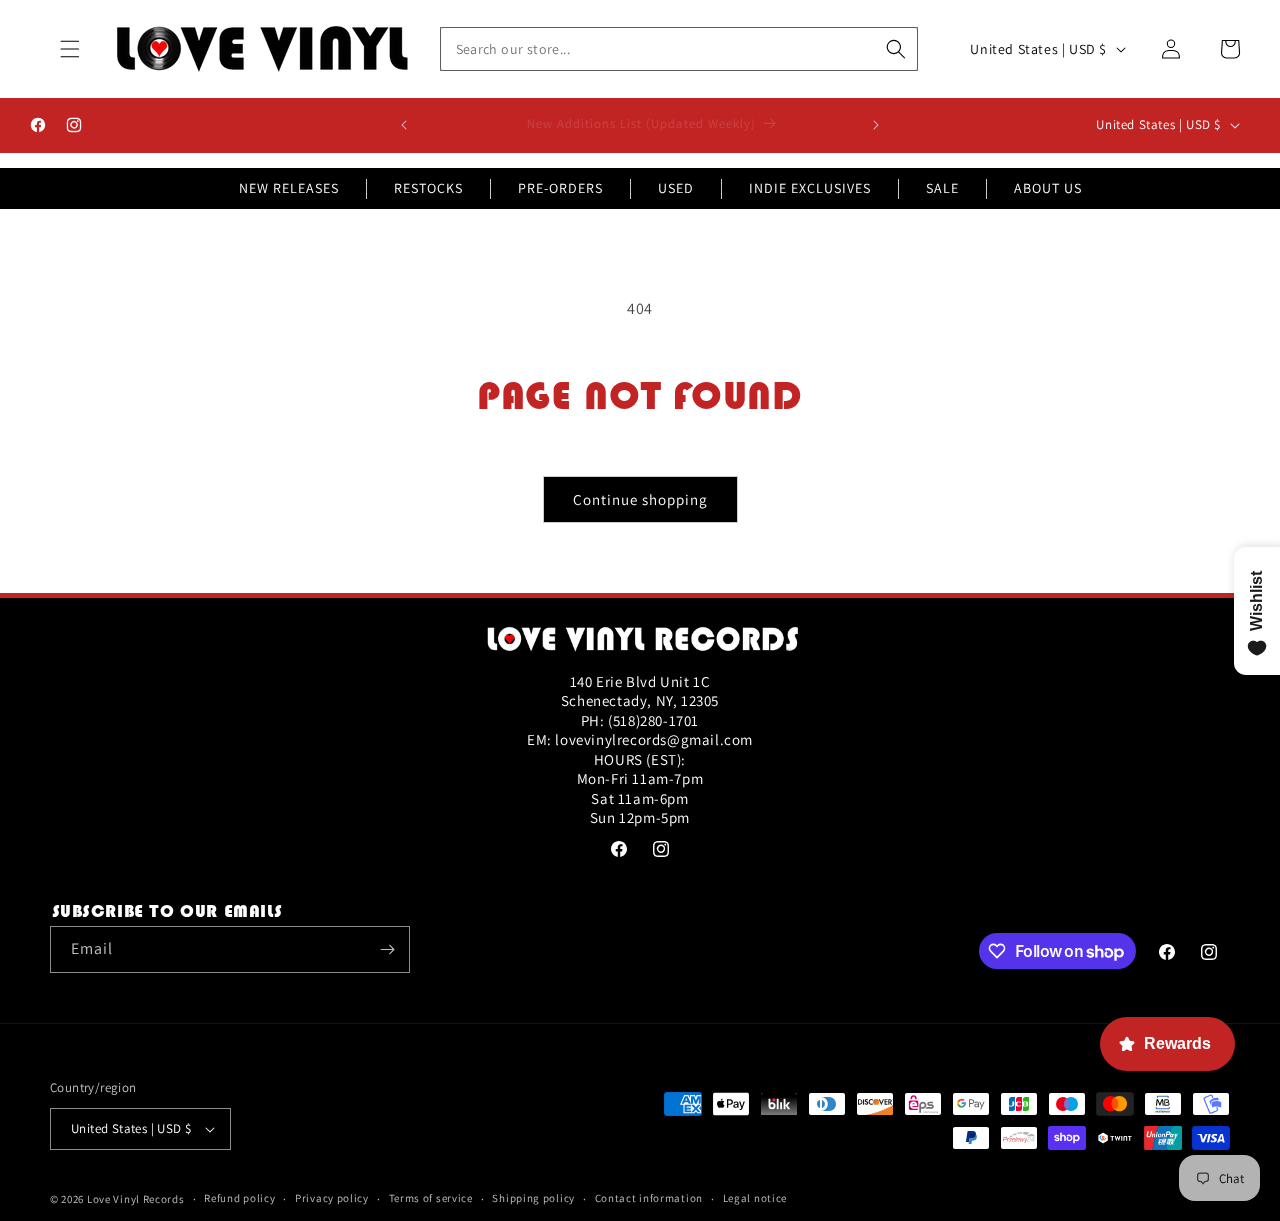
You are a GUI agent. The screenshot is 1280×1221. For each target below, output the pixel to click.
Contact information (649, 1198)
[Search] (896, 49)
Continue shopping (640, 499)
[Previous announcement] (404, 125)
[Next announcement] (876, 125)
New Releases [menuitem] (289, 188)
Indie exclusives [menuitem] (810, 188)
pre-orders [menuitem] (560, 188)
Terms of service (431, 1198)
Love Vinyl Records (136, 1199)
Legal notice (755, 1198)
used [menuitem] (676, 188)
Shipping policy (533, 1198)
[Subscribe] (387, 949)
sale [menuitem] (942, 188)
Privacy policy (332, 1198)
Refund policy (239, 1198)
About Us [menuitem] (1048, 188)
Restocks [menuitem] (428, 188)
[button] (70, 49)
